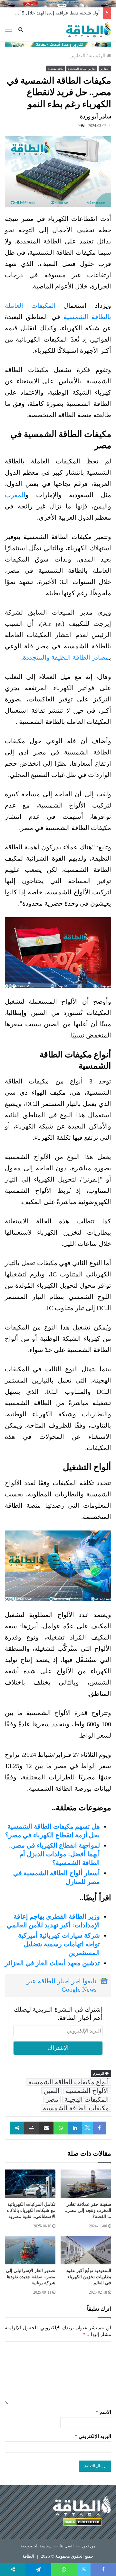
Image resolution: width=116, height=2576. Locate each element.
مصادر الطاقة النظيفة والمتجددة (66, 657)
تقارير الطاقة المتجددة (82, 69)
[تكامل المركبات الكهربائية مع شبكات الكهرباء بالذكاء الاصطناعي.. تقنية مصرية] (30, 2184)
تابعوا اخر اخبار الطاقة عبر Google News (62, 1985)
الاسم (103, 2412)
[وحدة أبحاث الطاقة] (58, 44)
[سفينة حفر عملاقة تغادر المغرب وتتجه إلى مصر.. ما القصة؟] (86, 2184)
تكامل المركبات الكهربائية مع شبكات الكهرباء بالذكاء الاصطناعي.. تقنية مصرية (31, 2211)
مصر (52, 2099)
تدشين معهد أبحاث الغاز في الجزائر (52, 1963)
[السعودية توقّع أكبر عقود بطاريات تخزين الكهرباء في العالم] (86, 2250)
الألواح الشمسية (87, 2091)
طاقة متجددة (56, 69)
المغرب (15, 495)
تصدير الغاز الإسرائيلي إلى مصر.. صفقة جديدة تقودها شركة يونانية (31, 2277)
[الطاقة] (89, 30)
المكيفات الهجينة (87, 2099)
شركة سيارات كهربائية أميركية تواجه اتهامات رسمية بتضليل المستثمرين (59, 1944)
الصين (52, 2091)
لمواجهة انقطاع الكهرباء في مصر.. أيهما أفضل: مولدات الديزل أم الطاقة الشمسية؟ (54, 1854)
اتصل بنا (67, 2546)
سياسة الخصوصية (36, 2546)
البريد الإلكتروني (93, 2436)
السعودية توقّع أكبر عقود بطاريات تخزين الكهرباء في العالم (89, 2277)
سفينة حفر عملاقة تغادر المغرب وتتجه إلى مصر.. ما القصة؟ (88, 2211)
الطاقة (28, 2556)
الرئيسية (98, 56)
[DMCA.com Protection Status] (82, 2523)
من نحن (89, 2546)
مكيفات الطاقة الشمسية (76, 2108)
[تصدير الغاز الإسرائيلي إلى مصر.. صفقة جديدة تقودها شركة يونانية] (30, 2250)
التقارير (78, 56)
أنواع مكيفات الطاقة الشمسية (69, 2082)
